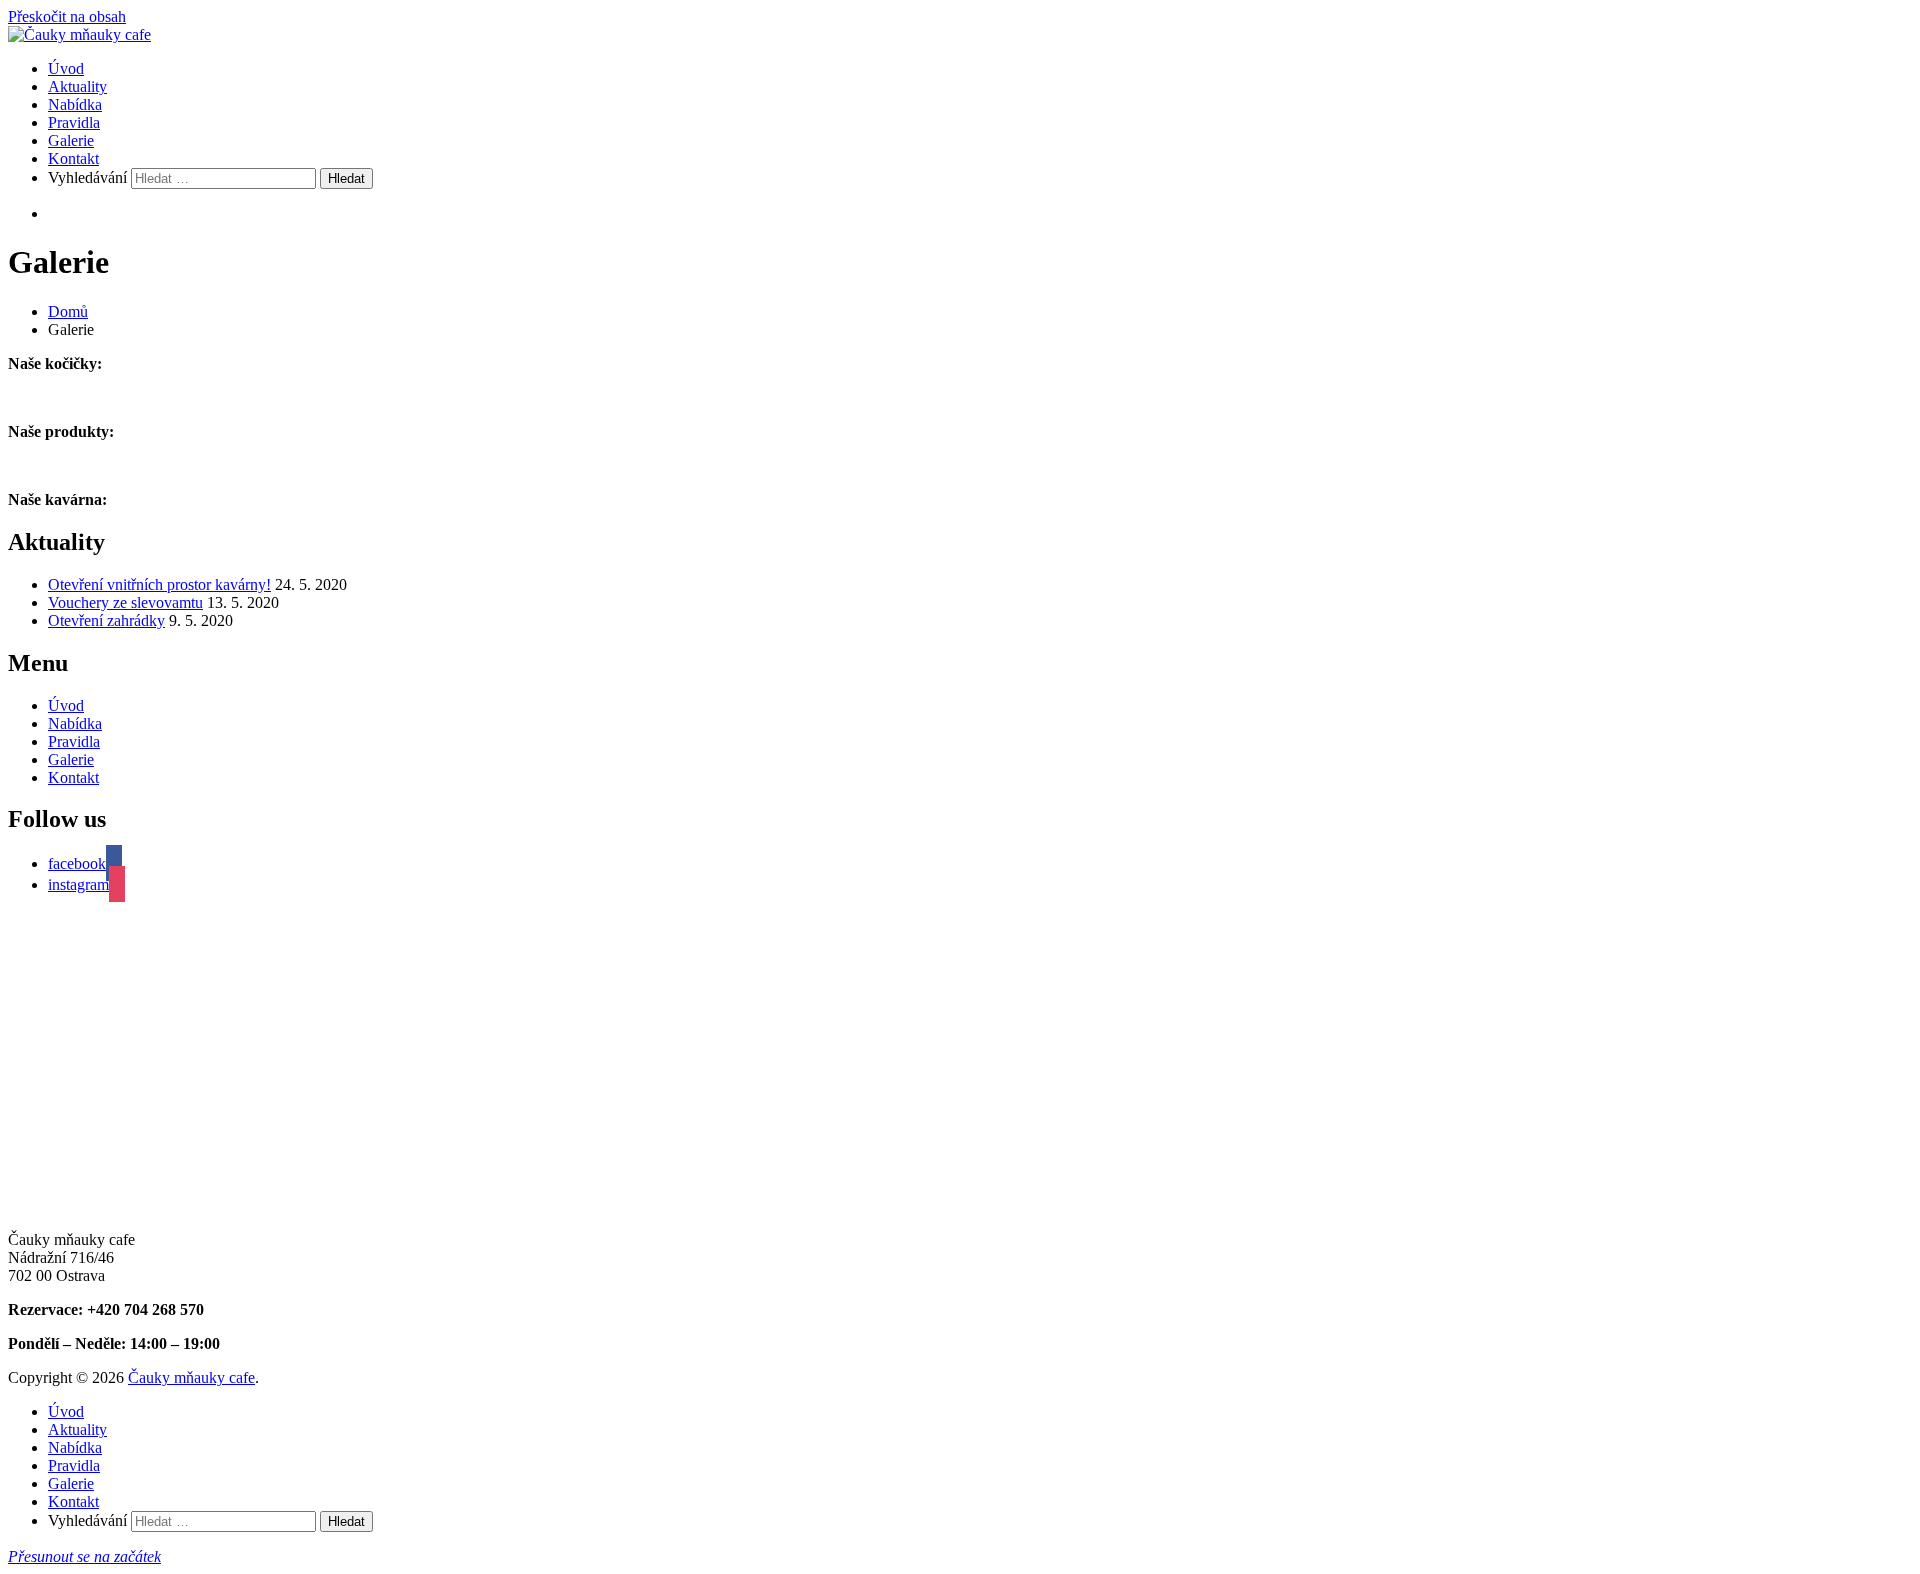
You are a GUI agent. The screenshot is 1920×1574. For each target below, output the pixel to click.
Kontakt (73, 158)
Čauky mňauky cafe (191, 1377)
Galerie (71, 140)
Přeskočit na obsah (67, 16)
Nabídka (75, 104)
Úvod (66, 68)
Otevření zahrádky (106, 620)
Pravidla (74, 122)
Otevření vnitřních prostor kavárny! (159, 584)
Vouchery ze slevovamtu (125, 602)
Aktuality (77, 86)
